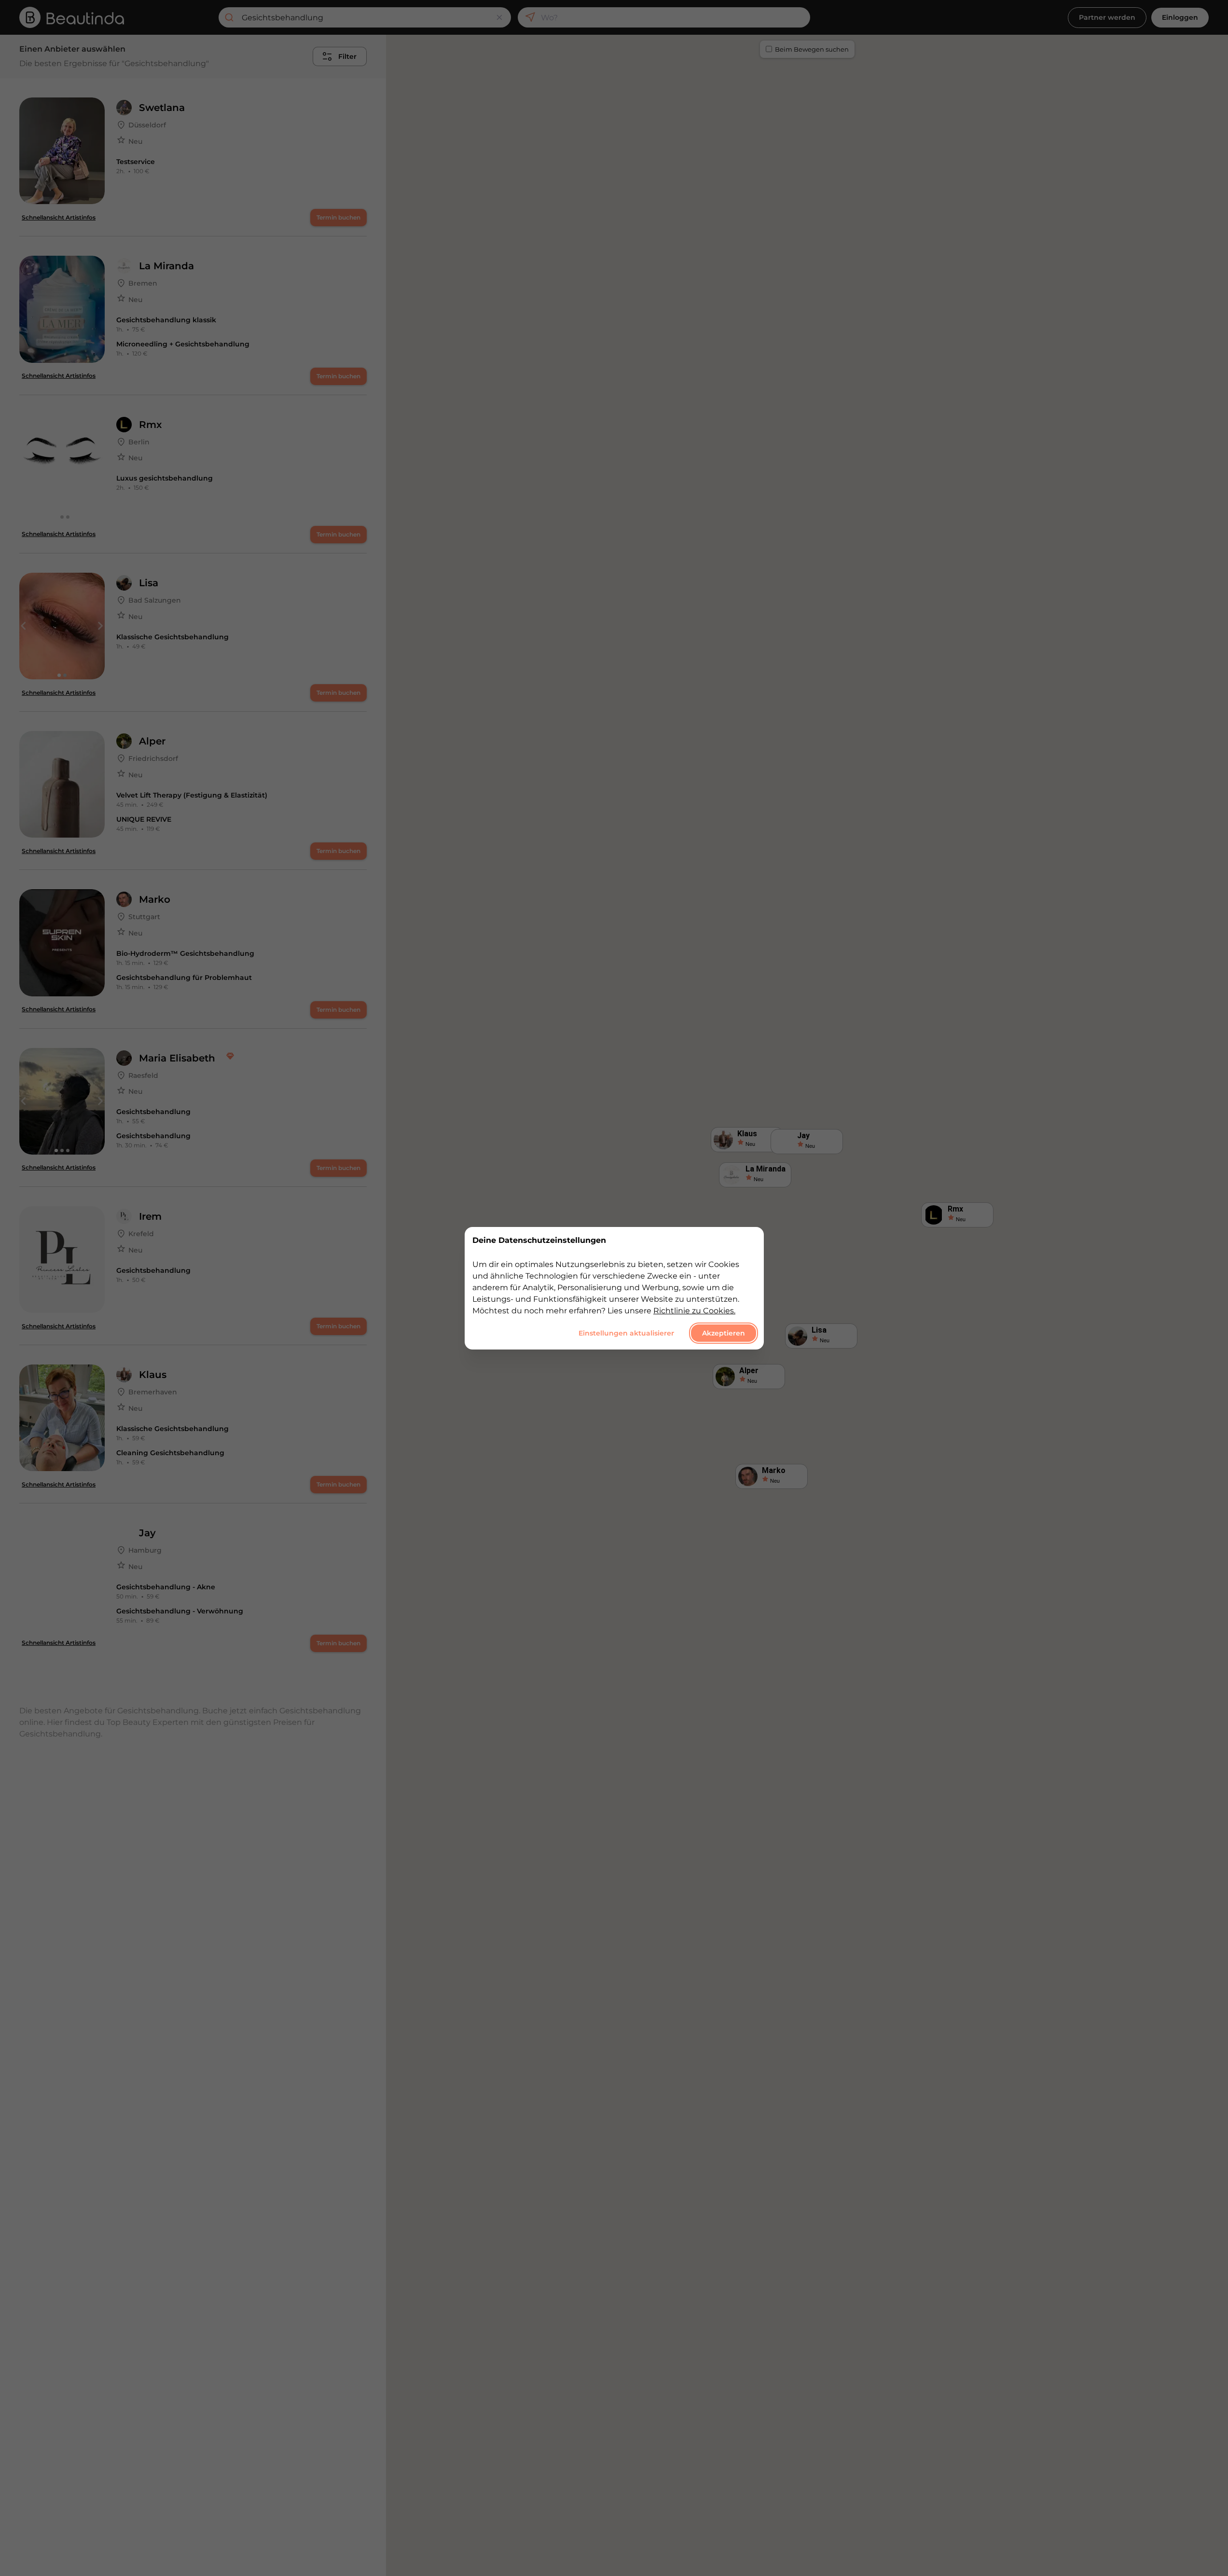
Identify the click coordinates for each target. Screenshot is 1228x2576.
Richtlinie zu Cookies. (694, 1310)
